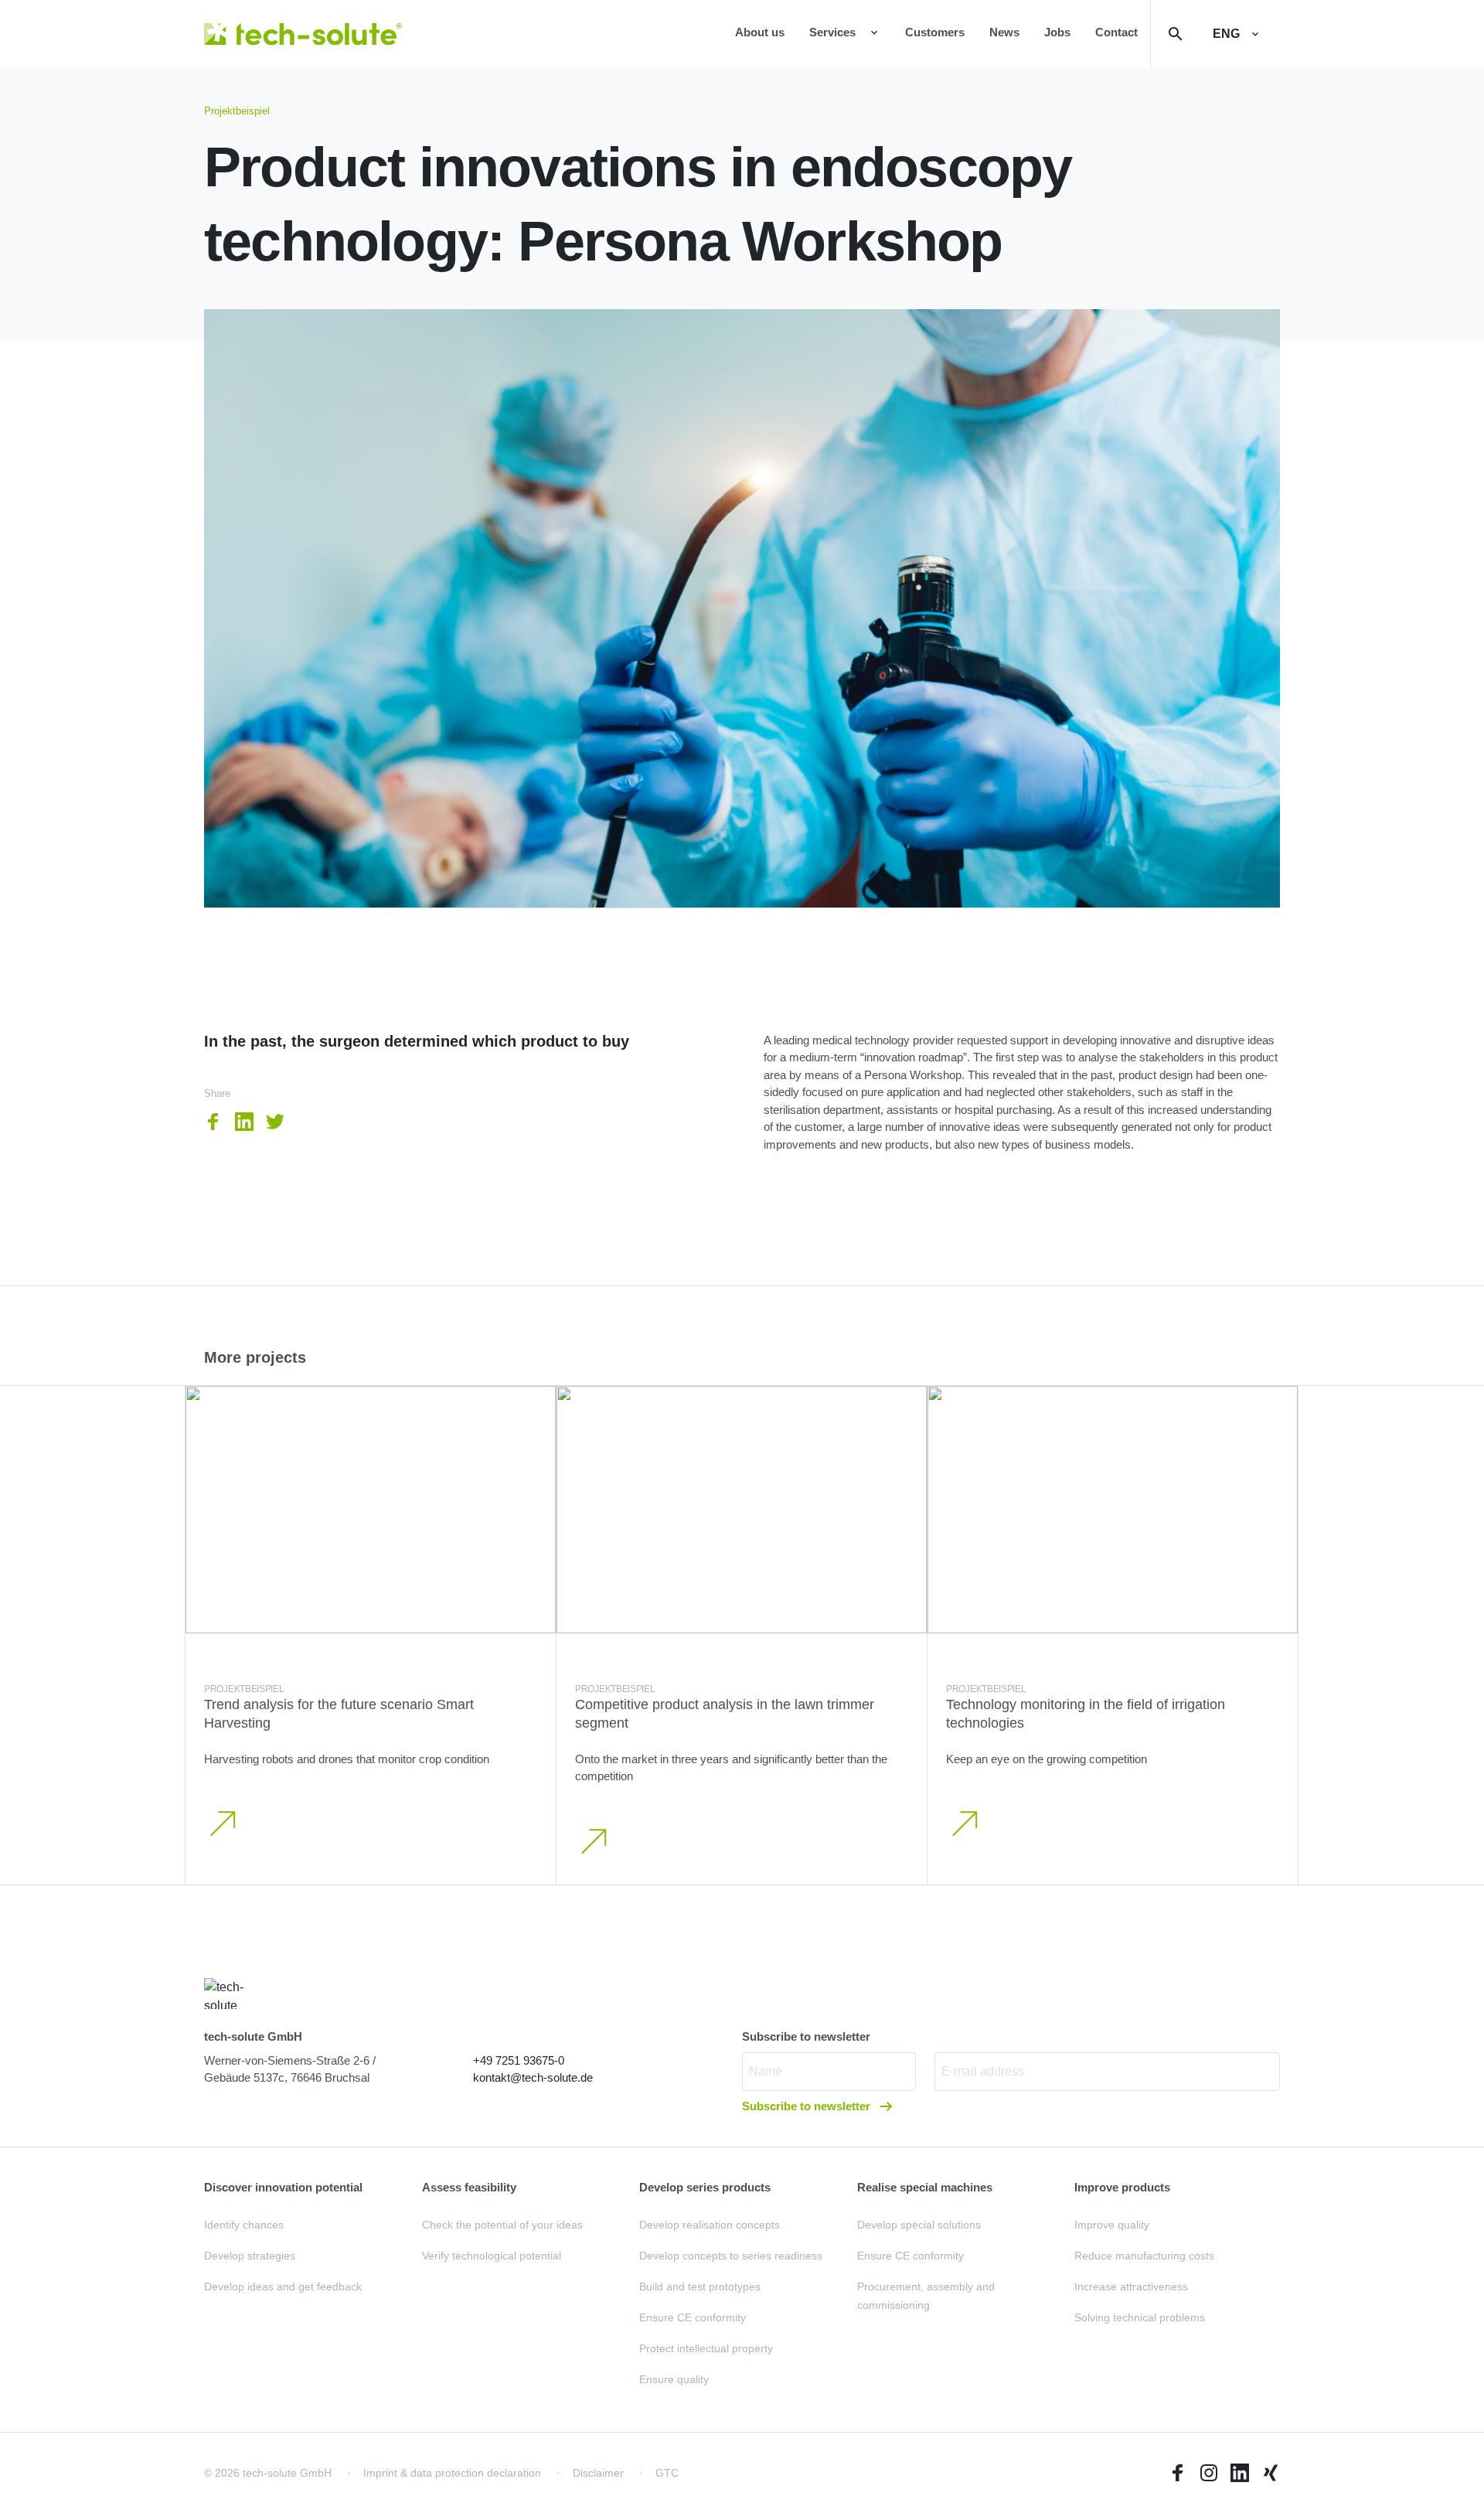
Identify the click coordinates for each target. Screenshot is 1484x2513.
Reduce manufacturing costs (1144, 2256)
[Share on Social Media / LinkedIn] (244, 1122)
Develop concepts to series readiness (731, 2256)
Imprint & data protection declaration (452, 2473)
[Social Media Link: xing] (1271, 2473)
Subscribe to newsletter (808, 2106)
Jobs (1057, 32)
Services (832, 32)
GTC (667, 2473)
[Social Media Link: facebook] (1178, 2473)
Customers (935, 32)
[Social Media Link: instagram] (1209, 2473)
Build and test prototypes (700, 2287)
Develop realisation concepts (710, 2225)
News (1004, 32)
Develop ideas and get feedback (283, 2287)
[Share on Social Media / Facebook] (213, 1122)
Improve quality (1112, 2225)
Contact (1116, 32)
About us (760, 32)
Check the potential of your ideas (502, 2225)
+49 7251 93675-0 (519, 2060)
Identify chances (244, 2225)
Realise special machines (925, 2187)
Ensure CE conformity (693, 2317)
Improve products (1122, 2187)
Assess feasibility (469, 2187)
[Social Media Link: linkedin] (1240, 2473)
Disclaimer (598, 2473)
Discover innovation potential (283, 2187)
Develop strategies (250, 2256)
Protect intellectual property (706, 2348)
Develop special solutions (919, 2225)
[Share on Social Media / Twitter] (275, 1122)
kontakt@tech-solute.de (533, 2077)
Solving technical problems (1140, 2317)
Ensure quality (674, 2379)
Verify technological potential (492, 2256)
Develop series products (705, 2187)
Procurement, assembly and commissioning (926, 2296)
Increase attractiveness (1131, 2287)
